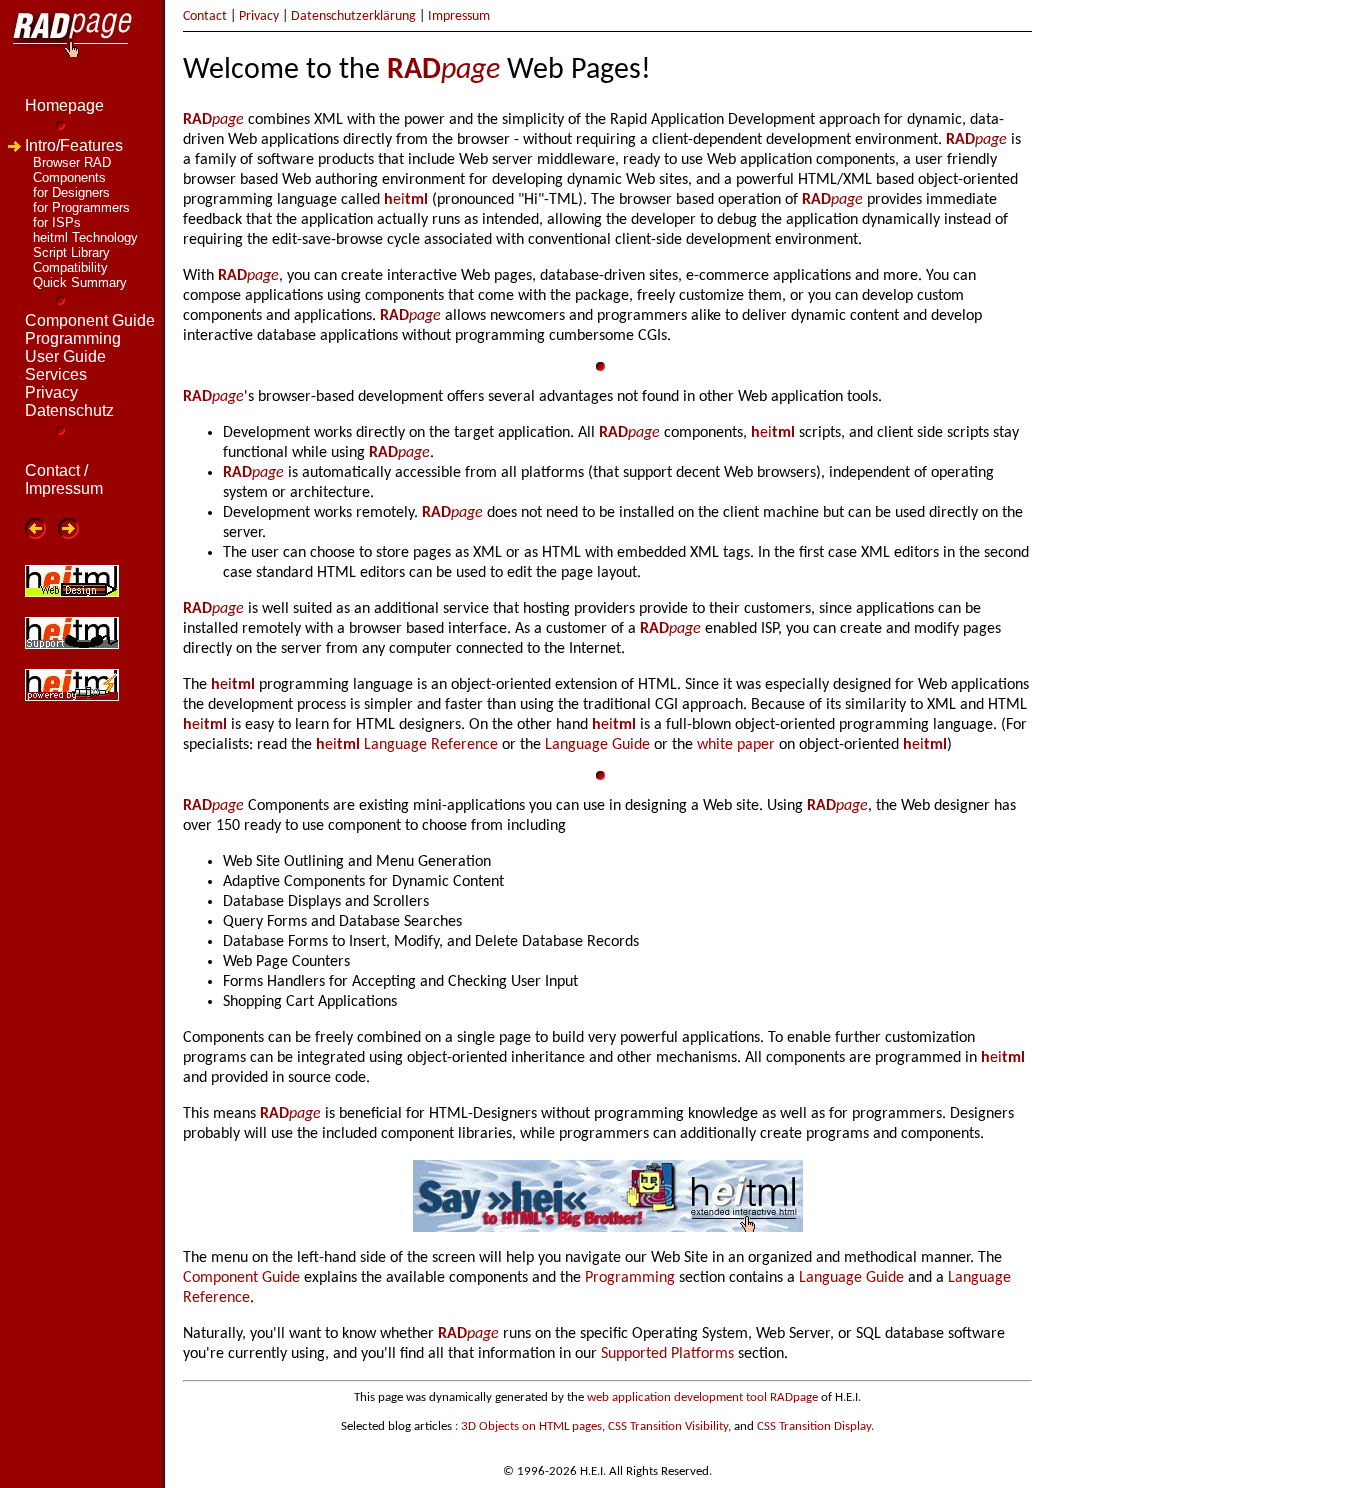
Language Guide (597, 745)
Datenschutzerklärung (353, 16)
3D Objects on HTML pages (531, 1426)
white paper (736, 745)
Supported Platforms (667, 1354)
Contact (205, 16)
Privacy (259, 16)
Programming (630, 1278)
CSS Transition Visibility (668, 1426)
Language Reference (431, 745)
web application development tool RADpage (702, 1397)
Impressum (459, 16)
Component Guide (241, 1278)
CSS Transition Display (814, 1426)
